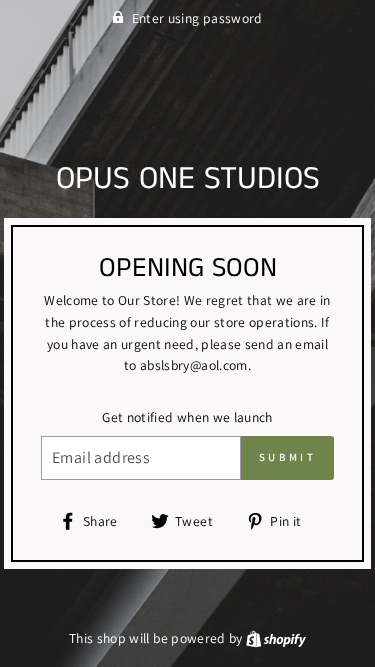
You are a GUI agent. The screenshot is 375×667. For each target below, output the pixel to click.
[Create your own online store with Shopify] (276, 638)
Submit (287, 457)
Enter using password (197, 18)
